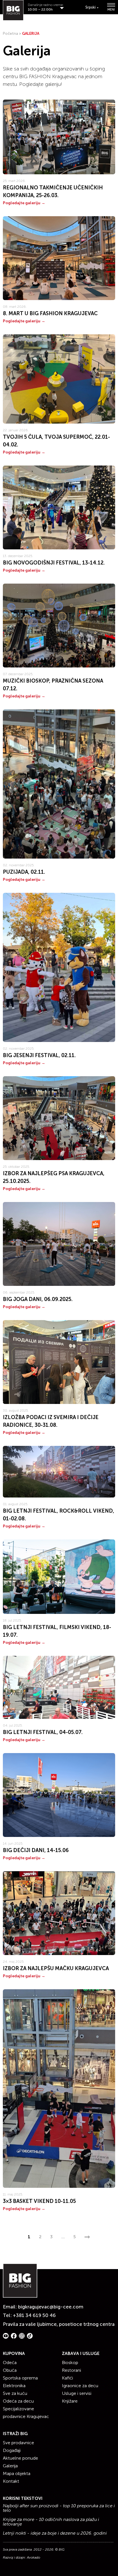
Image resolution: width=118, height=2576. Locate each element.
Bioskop (70, 2362)
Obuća (10, 2370)
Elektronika (14, 2386)
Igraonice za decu (80, 2386)
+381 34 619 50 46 (34, 2315)
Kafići (67, 2378)
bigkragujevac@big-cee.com (51, 2307)
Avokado (34, 2557)
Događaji (12, 2450)
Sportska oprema (20, 2378)
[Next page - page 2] (87, 2237)
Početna (10, 34)
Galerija (10, 2466)
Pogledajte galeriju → (24, 203)
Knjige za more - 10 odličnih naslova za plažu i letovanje (51, 2522)
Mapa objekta (17, 2473)
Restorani (71, 2370)
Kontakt (11, 2481)
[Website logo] (13, 10)
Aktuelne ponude (20, 2458)
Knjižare (70, 2401)
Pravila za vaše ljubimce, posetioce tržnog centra (59, 2324)
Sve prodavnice (18, 2443)
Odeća (10, 2362)
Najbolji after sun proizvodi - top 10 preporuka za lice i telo (59, 2508)
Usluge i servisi (77, 2393)
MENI (111, 9)
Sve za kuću (15, 2393)
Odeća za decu (18, 2401)
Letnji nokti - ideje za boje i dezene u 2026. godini (55, 2533)
